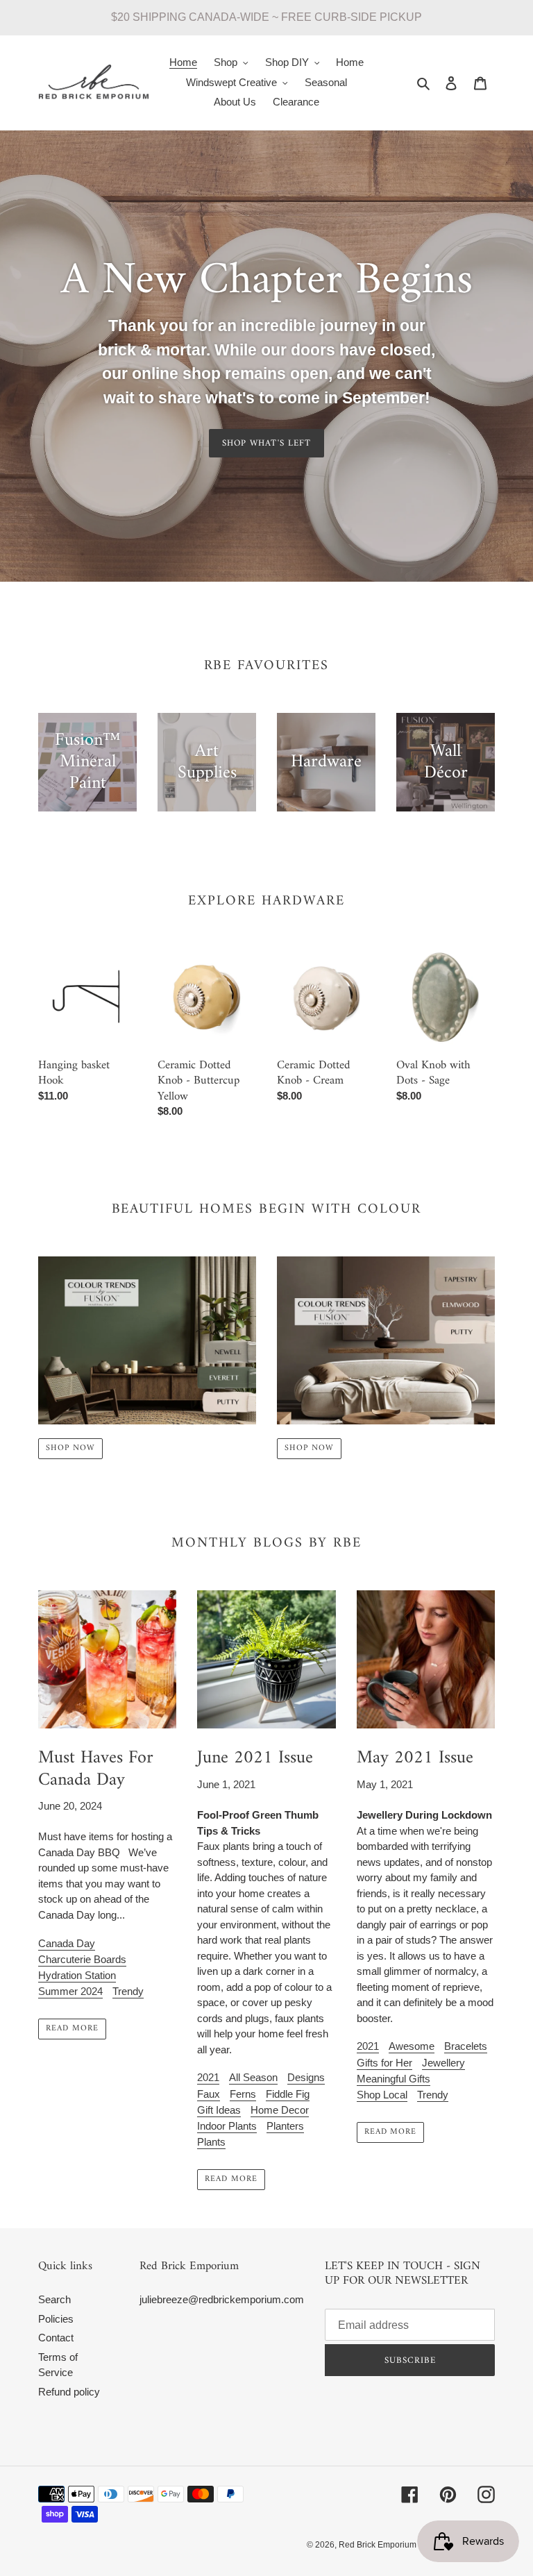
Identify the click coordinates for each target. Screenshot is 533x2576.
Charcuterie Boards (82, 1959)
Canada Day (67, 1943)
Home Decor (280, 2110)
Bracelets (466, 2046)
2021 (208, 2077)
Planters (285, 2126)
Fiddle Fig (288, 2094)
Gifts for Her (384, 2063)
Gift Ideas (219, 2110)
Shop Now (70, 1448)
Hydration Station (77, 1975)
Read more (72, 2029)
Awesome (412, 2046)
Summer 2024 (70, 1991)
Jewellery (443, 2063)
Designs (306, 2077)
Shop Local (382, 2095)
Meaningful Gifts (394, 2079)
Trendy (128, 1991)
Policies (56, 2319)
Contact (56, 2338)
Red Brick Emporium (378, 2545)
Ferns (243, 2094)
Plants (211, 2142)
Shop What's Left (266, 443)
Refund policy (69, 2392)
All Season (253, 2077)
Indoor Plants (227, 2126)
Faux (209, 2094)
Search (54, 2299)
